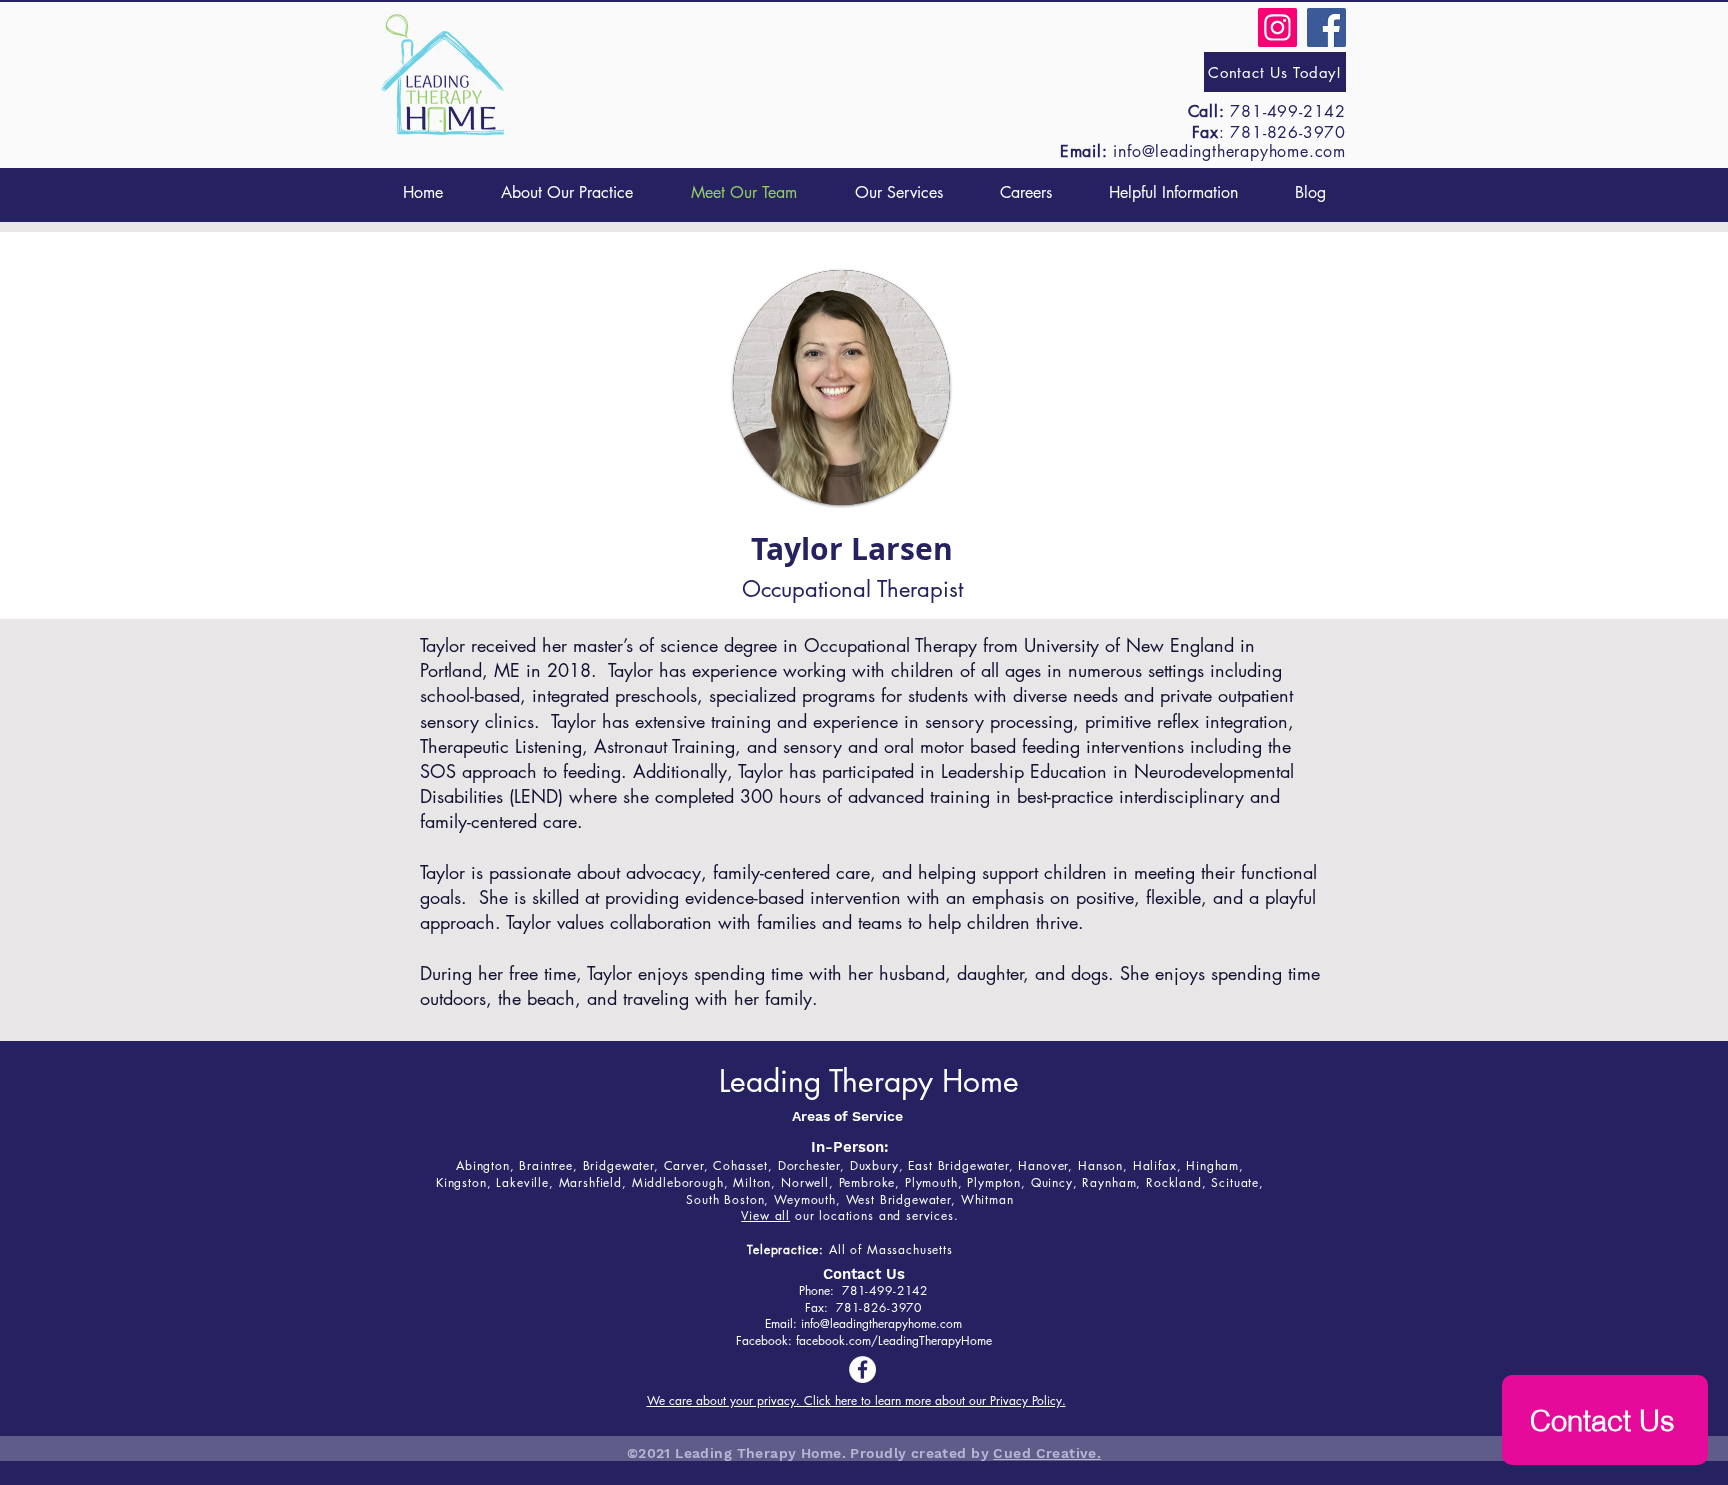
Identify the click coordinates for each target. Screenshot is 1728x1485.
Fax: (820, 1307)
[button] (898, 192)
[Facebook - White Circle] (862, 1369)
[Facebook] (1326, 27)
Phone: (820, 1290)
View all (765, 1215)
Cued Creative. (1047, 1453)
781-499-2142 (1288, 111)
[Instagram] (1277, 27)
